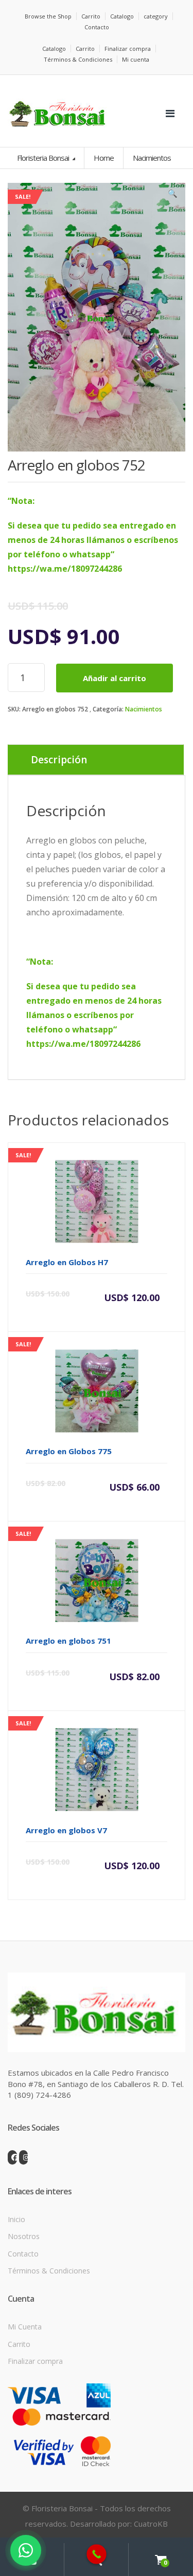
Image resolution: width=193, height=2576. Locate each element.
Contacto (97, 27)
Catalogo (122, 16)
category (156, 16)
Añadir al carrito (115, 678)
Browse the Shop (48, 16)
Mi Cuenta (25, 2327)
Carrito (91, 16)
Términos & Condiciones (78, 59)
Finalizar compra (128, 49)
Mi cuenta (136, 59)
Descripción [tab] (59, 760)
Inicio (16, 2219)
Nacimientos (144, 709)
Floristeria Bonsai (44, 158)
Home (104, 158)
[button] (172, 196)
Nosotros (24, 2236)
